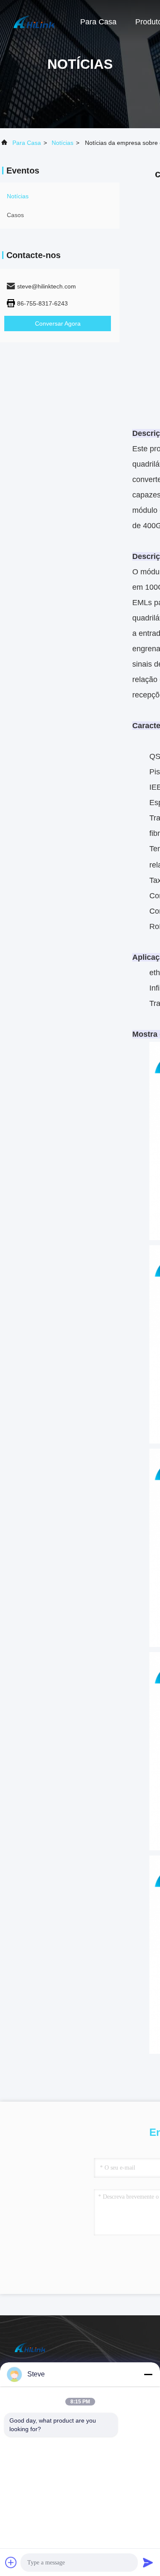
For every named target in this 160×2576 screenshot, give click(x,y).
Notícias (63, 143)
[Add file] (11, 2562)
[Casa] (34, 21)
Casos (15, 215)
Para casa (98, 22)
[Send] (148, 2562)
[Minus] (148, 2374)
